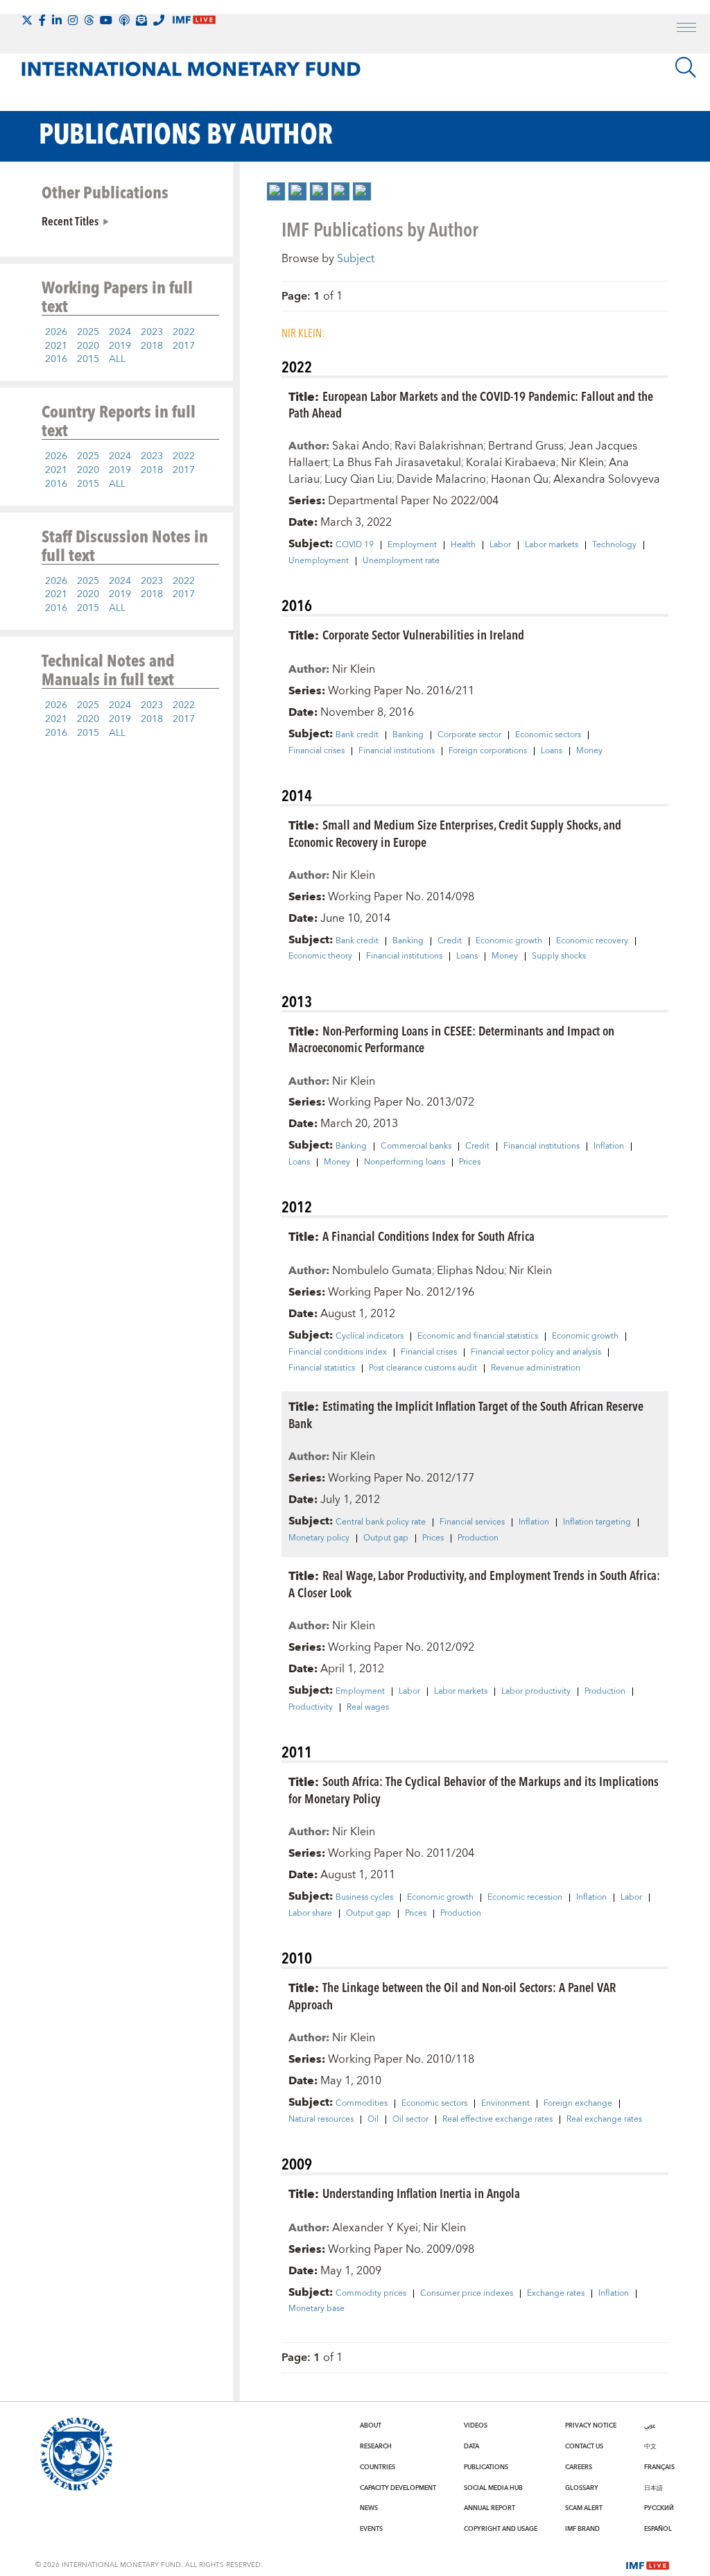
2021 (56, 346)
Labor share (310, 1914)
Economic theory (320, 956)
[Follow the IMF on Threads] (89, 20)
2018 (152, 346)
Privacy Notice (591, 2425)
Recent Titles (70, 221)
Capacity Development (398, 2488)
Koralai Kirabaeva (511, 463)
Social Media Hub (493, 2488)
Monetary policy (319, 1538)
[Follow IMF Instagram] (73, 20)
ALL (117, 359)
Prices (470, 1162)
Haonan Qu (520, 479)
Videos (476, 2425)
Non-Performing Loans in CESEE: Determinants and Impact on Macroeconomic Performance (451, 1039)
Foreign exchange (578, 2104)
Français (659, 2467)
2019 (120, 346)
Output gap (386, 1538)
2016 (56, 359)
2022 (184, 332)
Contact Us (584, 2446)
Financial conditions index (338, 1353)
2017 (184, 346)
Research (376, 2446)
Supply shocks (559, 956)
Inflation (609, 1147)
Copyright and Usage (501, 2529)
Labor (500, 545)
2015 (88, 359)
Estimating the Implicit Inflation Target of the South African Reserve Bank (466, 1414)
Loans (552, 751)
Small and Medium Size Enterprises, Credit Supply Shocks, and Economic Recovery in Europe (455, 833)
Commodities (362, 2104)
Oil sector (410, 2120)
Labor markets (552, 545)
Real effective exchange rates (497, 2120)
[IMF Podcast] (124, 20)
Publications (486, 2467)
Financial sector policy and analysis (536, 1353)
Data (471, 2446)
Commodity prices (371, 2294)
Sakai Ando (361, 446)
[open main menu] (686, 29)
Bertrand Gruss (526, 446)
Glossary (582, 2488)
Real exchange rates (604, 2120)
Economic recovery (592, 941)
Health (463, 545)
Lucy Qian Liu (358, 479)
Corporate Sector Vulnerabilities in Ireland (423, 634)
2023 (152, 332)
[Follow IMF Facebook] (42, 20)
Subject (356, 259)
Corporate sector (469, 735)
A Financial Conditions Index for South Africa (428, 1236)
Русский (659, 2508)
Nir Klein (582, 463)
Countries (378, 2467)
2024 (120, 332)
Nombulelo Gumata (382, 1271)
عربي (650, 2425)
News (369, 2508)
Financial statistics (322, 1368)
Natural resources (321, 2120)
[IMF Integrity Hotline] (159, 20)
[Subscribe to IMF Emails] (141, 20)
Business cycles (364, 1898)
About (371, 2425)
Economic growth (509, 941)
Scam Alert (584, 2508)
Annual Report (490, 2508)
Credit (450, 941)
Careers (579, 2467)
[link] (276, 191)
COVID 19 (355, 545)
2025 (88, 332)
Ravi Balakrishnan (439, 446)
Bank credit (357, 735)
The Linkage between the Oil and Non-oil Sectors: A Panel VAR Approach (452, 1995)
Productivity (311, 1708)
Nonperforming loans (405, 1162)
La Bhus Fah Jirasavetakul (397, 463)
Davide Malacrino (441, 479)
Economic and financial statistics (478, 1337)
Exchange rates (556, 2294)
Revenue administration (536, 1368)
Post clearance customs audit (423, 1368)
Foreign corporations (488, 751)
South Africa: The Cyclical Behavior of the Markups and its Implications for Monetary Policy (474, 1789)
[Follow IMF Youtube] (106, 20)
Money (589, 751)
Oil (373, 2120)
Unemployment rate (401, 561)
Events (371, 2529)
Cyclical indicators (370, 1337)
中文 (650, 2446)
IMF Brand (582, 2529)
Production (478, 1538)
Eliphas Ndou (470, 1271)
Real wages (368, 1708)
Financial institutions (397, 751)
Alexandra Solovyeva (607, 479)
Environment (505, 2104)
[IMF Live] (648, 2564)
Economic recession (525, 1898)
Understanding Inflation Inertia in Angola (421, 2193)
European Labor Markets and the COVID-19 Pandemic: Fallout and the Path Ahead (471, 404)
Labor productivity (536, 1692)
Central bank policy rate (381, 1522)
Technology (614, 545)
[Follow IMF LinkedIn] (57, 20)
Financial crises (317, 751)
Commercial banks (416, 1147)
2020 (88, 346)
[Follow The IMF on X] (27, 20)
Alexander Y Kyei (375, 2228)
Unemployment (319, 561)
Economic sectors (548, 735)
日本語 (653, 2488)
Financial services (472, 1522)
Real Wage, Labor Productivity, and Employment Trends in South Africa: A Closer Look (474, 1583)
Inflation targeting (597, 1522)
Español (658, 2529)
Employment (412, 545)
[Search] (686, 67)
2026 (56, 332)
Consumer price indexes (467, 2294)
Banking (408, 735)
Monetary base (317, 2309)
